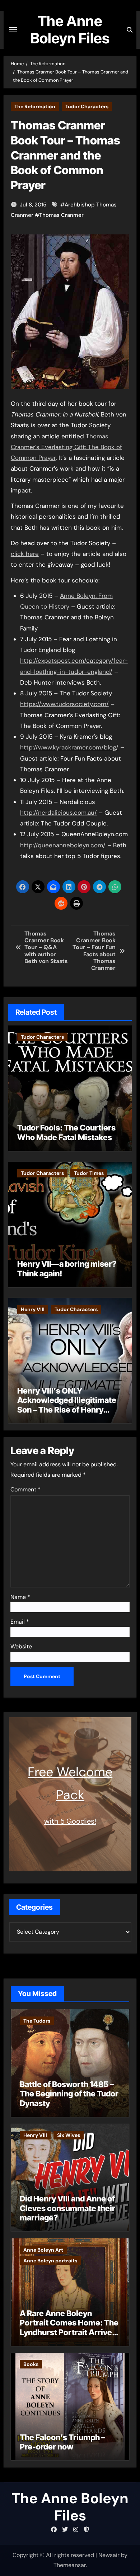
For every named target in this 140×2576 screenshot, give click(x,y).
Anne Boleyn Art (43, 2250)
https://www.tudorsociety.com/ (64, 704)
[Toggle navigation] (13, 30)
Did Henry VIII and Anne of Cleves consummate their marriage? (67, 2208)
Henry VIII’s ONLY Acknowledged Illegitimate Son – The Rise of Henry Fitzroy (67, 1405)
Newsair (109, 2555)
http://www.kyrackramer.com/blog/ (69, 747)
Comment (25, 1489)
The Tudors (37, 2021)
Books (31, 2364)
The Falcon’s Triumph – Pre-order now (62, 2442)
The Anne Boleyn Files (70, 30)
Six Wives (69, 2135)
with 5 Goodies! (70, 1821)
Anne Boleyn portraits (50, 2261)
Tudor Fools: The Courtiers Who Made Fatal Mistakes (66, 1132)
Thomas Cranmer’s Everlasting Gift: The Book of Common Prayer (66, 447)
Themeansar (70, 2565)
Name (20, 1597)
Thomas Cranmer (61, 215)
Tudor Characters (87, 106)
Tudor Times (89, 1173)
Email (20, 1622)
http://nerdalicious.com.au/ (59, 813)
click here (25, 554)
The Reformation (35, 106)
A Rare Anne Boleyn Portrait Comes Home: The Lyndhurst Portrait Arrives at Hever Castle (69, 2327)
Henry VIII (33, 1309)
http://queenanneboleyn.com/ (63, 845)
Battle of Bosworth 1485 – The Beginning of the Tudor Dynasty (69, 2094)
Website (21, 1646)
